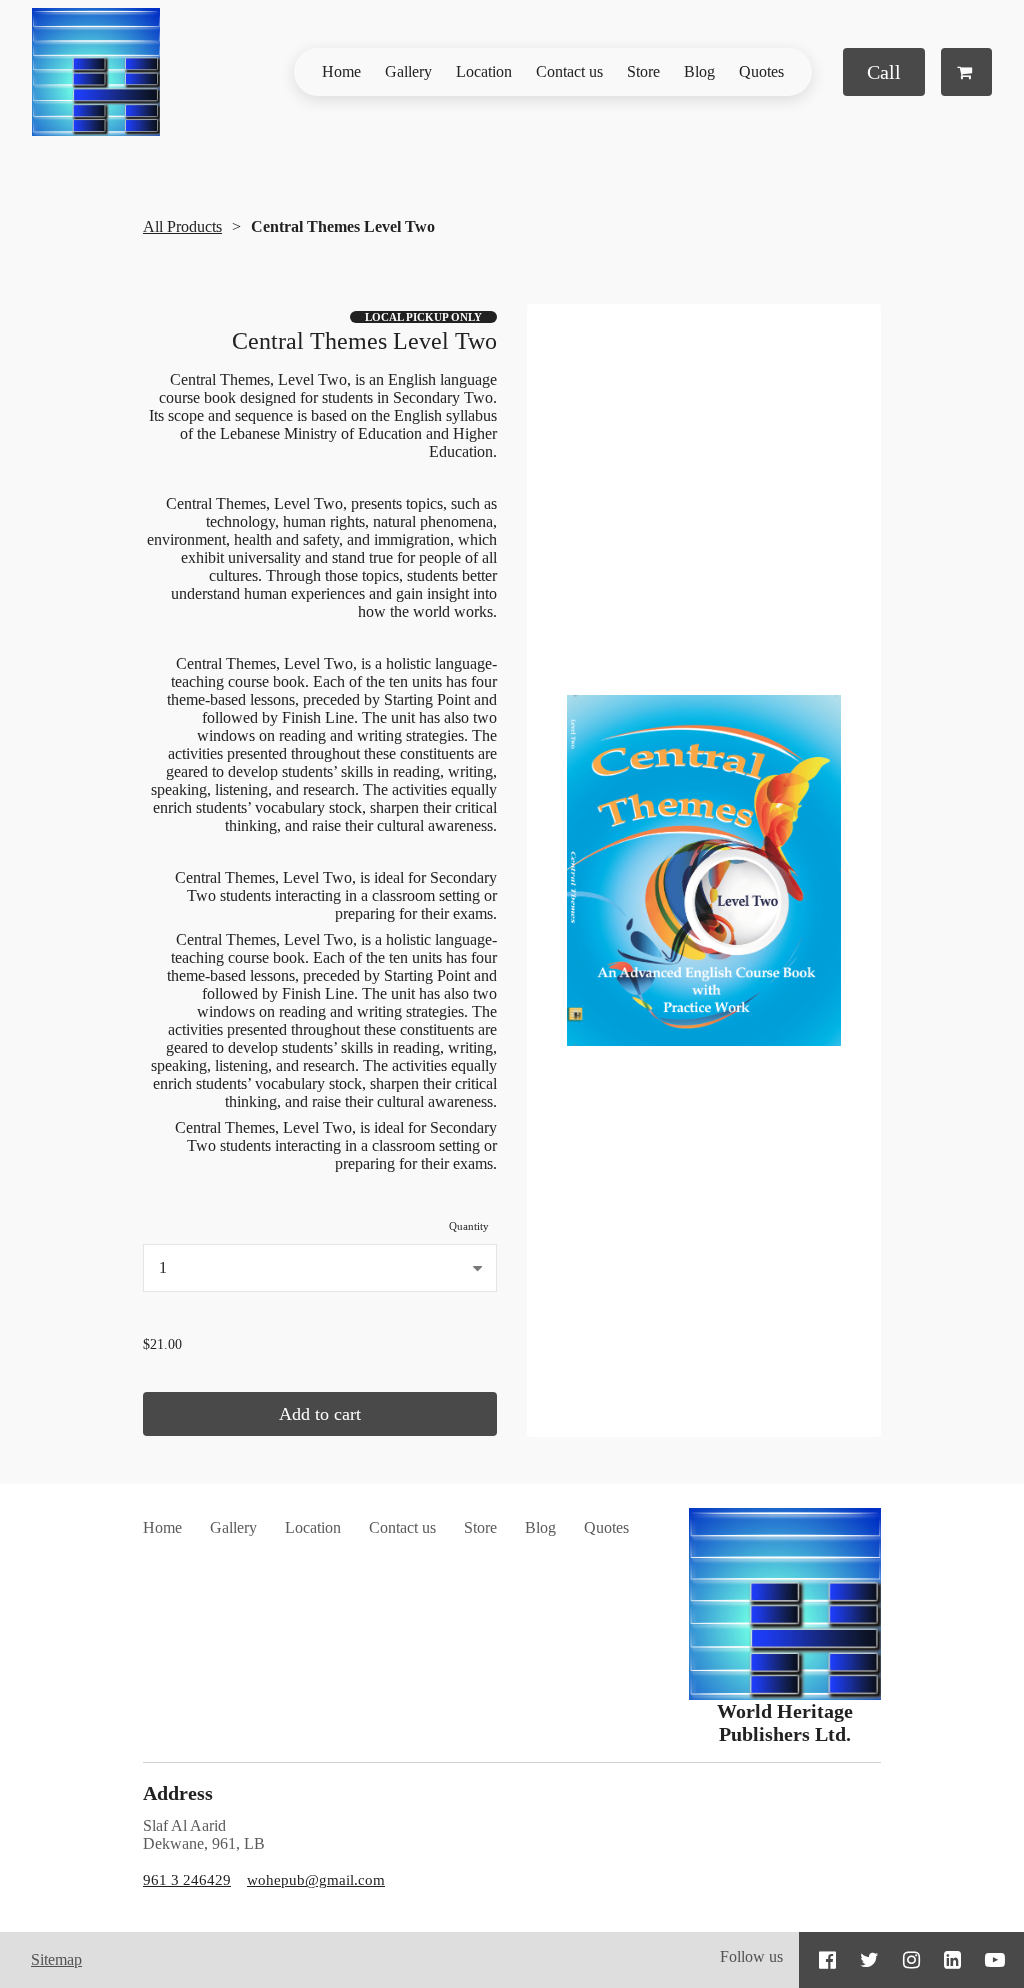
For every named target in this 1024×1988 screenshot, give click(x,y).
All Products (182, 226)
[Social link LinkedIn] (952, 1960)
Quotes (761, 71)
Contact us (569, 71)
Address (178, 1793)
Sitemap (56, 1959)
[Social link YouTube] (995, 1960)
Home (341, 71)
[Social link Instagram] (911, 1960)
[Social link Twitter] (869, 1960)
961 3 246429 (187, 1880)
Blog (699, 71)
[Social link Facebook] (827, 1960)
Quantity (469, 1226)
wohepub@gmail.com (316, 1880)
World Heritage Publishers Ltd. (785, 1722)
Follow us (751, 1956)
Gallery (408, 71)
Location (484, 71)
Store (643, 71)
